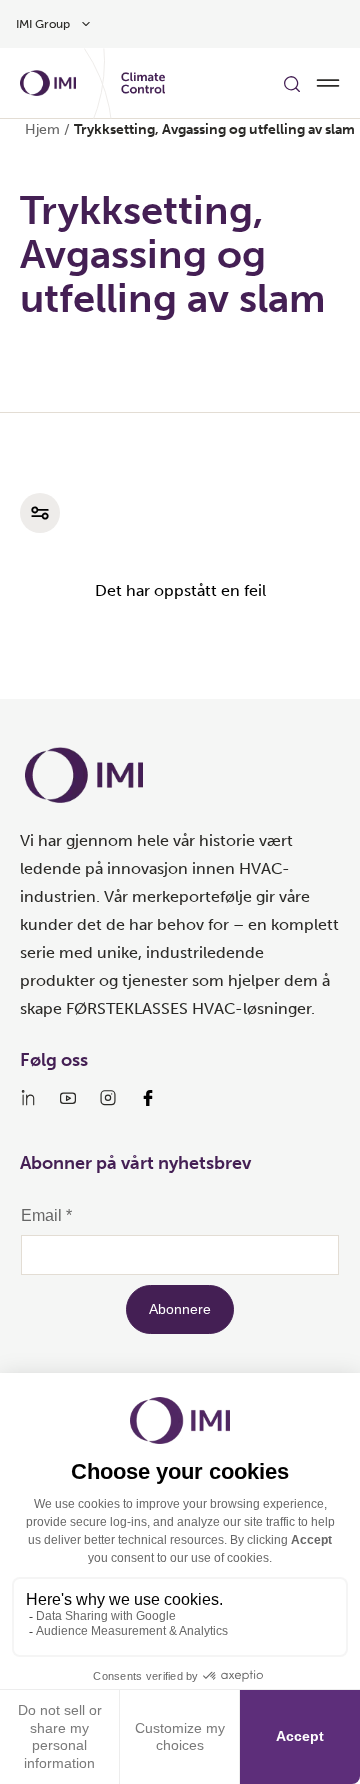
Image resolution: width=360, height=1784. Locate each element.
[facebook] (148, 1098)
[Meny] (328, 83)
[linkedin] (28, 1098)
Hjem (42, 129)
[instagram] (108, 1098)
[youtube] (68, 1098)
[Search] (292, 83)
